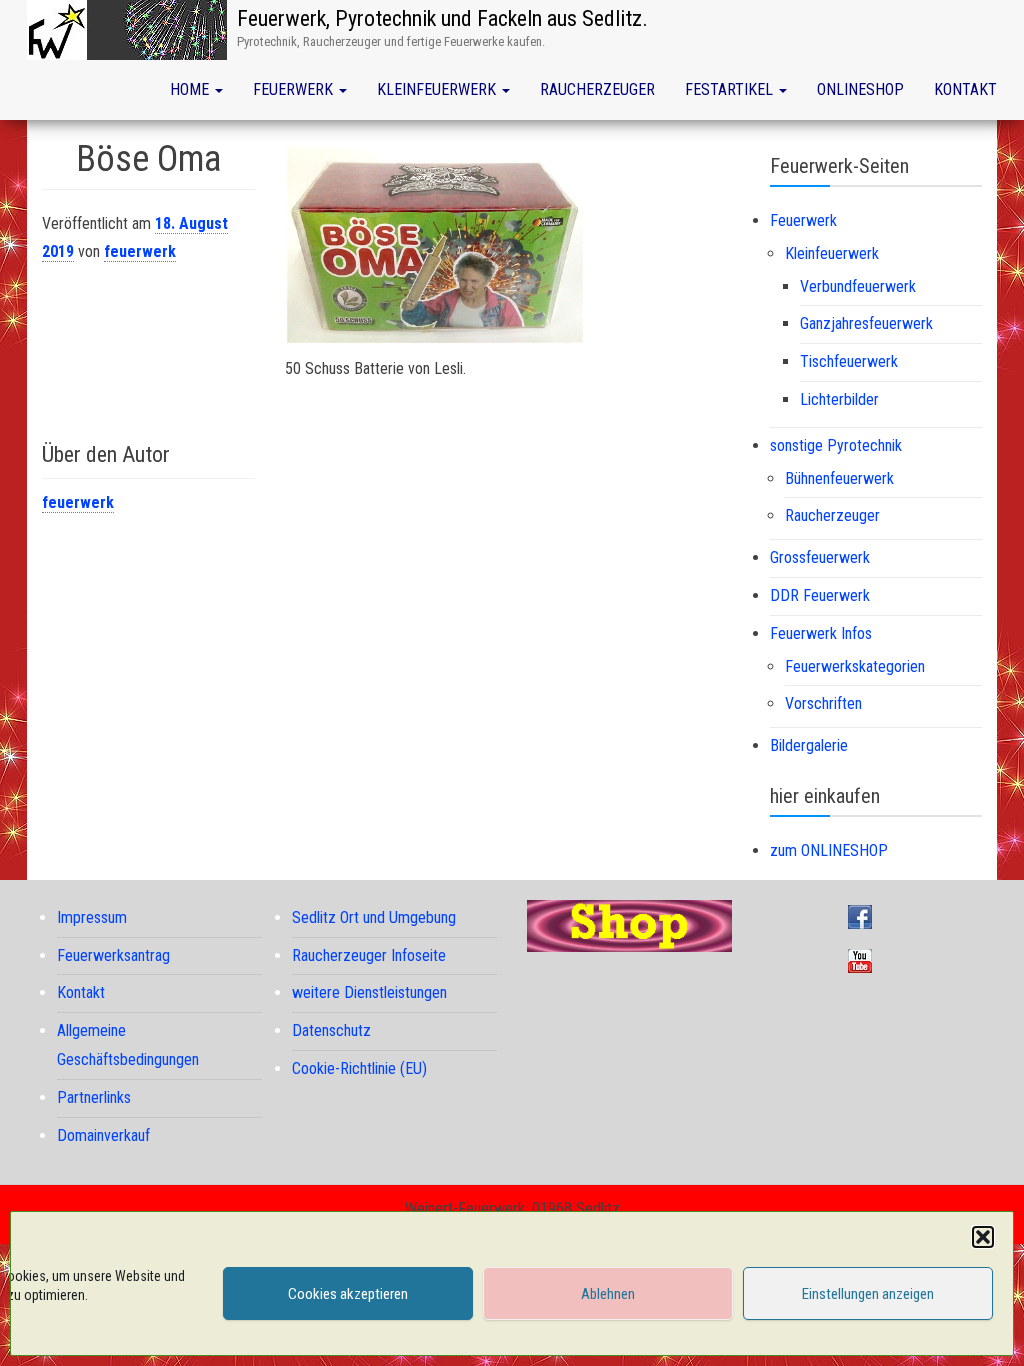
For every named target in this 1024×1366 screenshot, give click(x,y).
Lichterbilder (839, 399)
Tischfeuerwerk (849, 361)
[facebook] (865, 915)
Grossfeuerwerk (820, 557)
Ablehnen (608, 1294)
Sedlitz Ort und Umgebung (374, 917)
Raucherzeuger (597, 89)
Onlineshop (860, 89)
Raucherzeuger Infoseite (369, 955)
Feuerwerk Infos (821, 633)
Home (191, 89)
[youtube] (865, 959)
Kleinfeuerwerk (438, 89)
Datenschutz (331, 1030)
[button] (983, 1237)
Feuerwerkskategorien (855, 666)
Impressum (92, 917)
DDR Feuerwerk (820, 595)
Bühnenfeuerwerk (839, 478)
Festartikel (731, 89)
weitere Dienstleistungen (369, 992)
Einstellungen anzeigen (868, 1294)
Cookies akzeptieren (348, 1294)
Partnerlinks (94, 1097)
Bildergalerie (809, 745)
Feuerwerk (295, 89)
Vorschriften (823, 703)
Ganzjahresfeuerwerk (866, 323)
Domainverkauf (103, 1135)
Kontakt (965, 89)
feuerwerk (140, 251)
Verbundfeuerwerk (858, 286)
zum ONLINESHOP (829, 850)
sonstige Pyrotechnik (836, 445)
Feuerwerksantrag (113, 955)
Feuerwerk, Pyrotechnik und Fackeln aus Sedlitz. (442, 18)
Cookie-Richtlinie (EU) (359, 1068)
